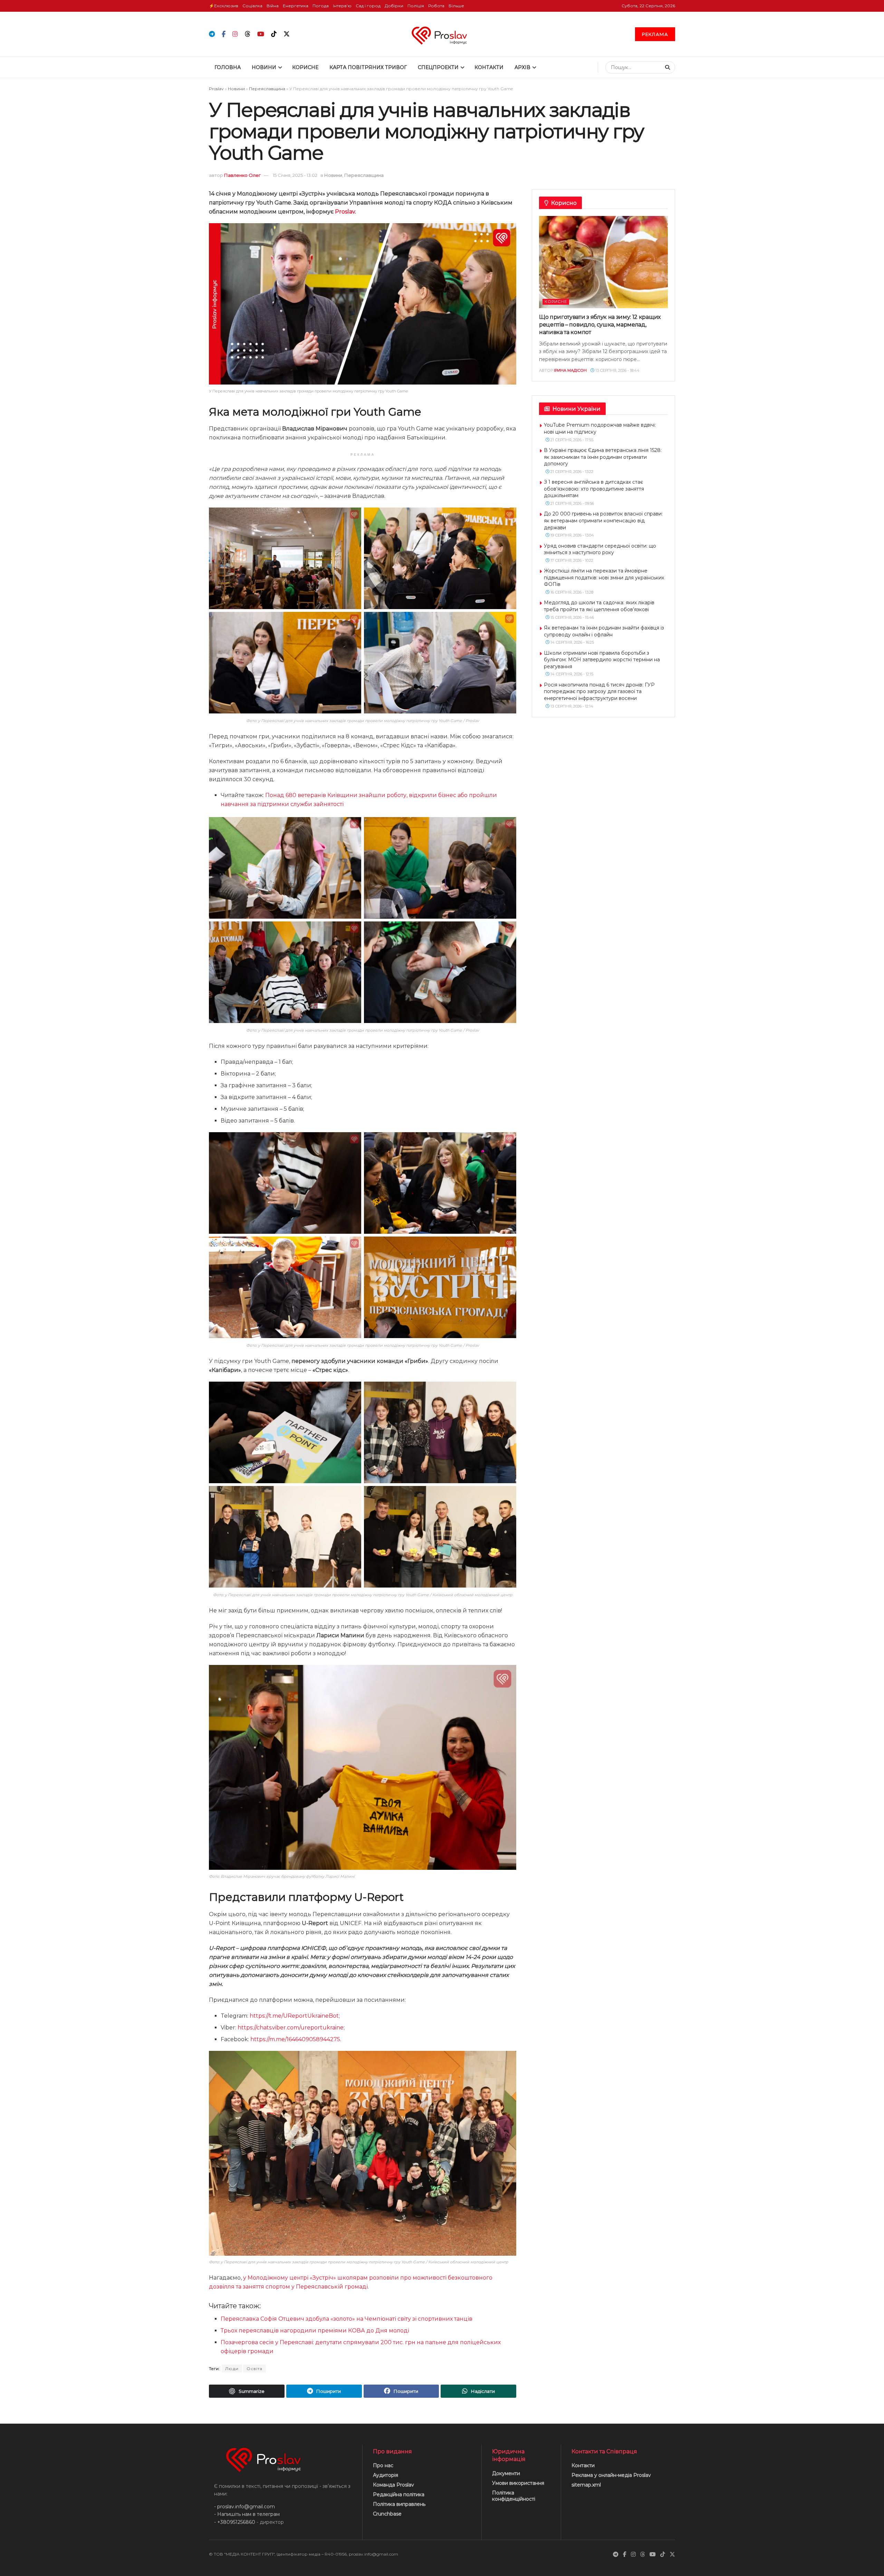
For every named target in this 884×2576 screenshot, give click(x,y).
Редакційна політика (399, 2494)
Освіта (254, 2369)
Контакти (489, 67)
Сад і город (368, 6)
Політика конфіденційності (514, 2496)
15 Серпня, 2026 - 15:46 (572, 617)
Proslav (216, 89)
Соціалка (252, 6)
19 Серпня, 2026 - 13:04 (572, 535)
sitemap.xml (586, 2485)
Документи (506, 2473)
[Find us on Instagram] (235, 34)
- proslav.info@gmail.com (244, 2507)
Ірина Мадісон (570, 370)
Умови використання (518, 2483)
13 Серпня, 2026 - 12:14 (571, 706)
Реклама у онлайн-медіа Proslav (611, 2475)
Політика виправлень (399, 2504)
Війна (273, 6)
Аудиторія (386, 2475)
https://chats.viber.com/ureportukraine (291, 2028)
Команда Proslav (393, 2485)
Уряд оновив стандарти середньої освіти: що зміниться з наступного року (600, 549)
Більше (456, 6)
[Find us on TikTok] (274, 34)
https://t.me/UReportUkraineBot (294, 2016)
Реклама (655, 34)
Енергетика (296, 6)
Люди (232, 2369)
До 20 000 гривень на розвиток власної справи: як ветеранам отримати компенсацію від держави (603, 520)
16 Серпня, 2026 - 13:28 (571, 592)
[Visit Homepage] (442, 34)
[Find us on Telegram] (212, 34)
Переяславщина (267, 89)
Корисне (305, 67)
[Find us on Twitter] (287, 34)
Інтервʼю (342, 6)
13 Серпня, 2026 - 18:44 (617, 370)
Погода (321, 6)
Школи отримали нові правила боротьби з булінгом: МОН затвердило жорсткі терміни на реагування (602, 660)
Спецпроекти (438, 67)
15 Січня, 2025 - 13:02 (295, 175)
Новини (264, 67)
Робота (436, 6)
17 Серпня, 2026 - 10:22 (571, 560)
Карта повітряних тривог (368, 67)
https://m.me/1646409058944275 (295, 2039)
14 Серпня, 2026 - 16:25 (572, 642)
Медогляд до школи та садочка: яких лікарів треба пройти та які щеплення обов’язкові (599, 606)
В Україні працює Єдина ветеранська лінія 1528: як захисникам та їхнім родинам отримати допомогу (603, 457)
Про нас (383, 2465)
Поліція (416, 6)
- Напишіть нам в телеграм (247, 2514)
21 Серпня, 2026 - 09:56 (572, 503)
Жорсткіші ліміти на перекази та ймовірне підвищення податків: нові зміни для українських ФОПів (604, 577)
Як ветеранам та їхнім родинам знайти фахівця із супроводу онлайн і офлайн (604, 631)
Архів (522, 67)
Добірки (394, 6)
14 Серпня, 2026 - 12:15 (571, 674)
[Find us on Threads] (248, 34)
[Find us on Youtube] (261, 34)
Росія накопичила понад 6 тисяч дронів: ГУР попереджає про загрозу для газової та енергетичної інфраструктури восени (599, 692)
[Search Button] (668, 67)
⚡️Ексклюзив (224, 6)
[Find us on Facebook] (224, 34)
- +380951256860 (235, 2522)
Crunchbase (387, 2514)
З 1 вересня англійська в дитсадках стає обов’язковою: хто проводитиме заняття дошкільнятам (594, 489)
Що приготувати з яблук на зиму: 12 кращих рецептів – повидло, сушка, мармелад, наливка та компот (600, 325)
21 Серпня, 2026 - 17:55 (571, 440)
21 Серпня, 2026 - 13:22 (571, 472)
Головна (228, 67)
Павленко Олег (242, 175)
